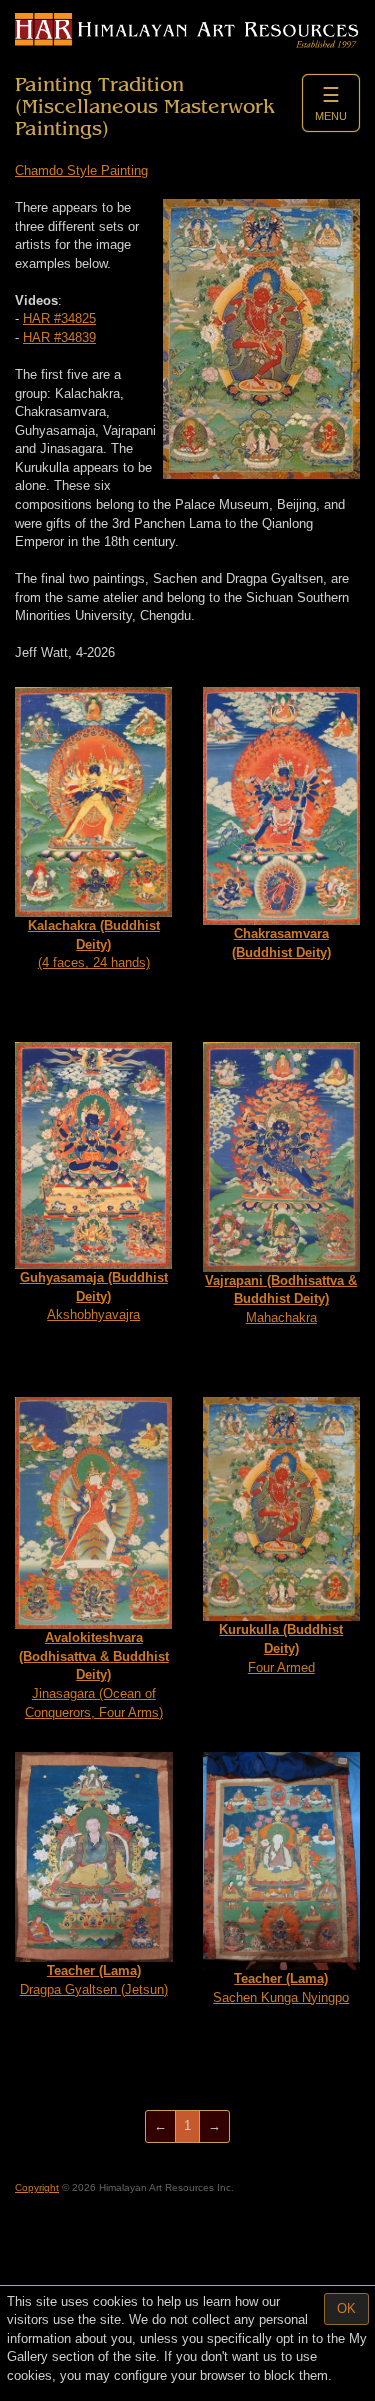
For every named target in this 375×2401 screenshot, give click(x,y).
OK (346, 2308)
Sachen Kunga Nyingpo (281, 1988)
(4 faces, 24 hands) (94, 944)
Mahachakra (281, 1299)
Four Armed (281, 1648)
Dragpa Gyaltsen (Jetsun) (94, 1980)
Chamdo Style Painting (81, 170)
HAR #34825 (59, 318)
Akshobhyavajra (94, 1296)
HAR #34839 (59, 337)
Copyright (37, 2187)
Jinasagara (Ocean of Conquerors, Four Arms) (94, 1674)
